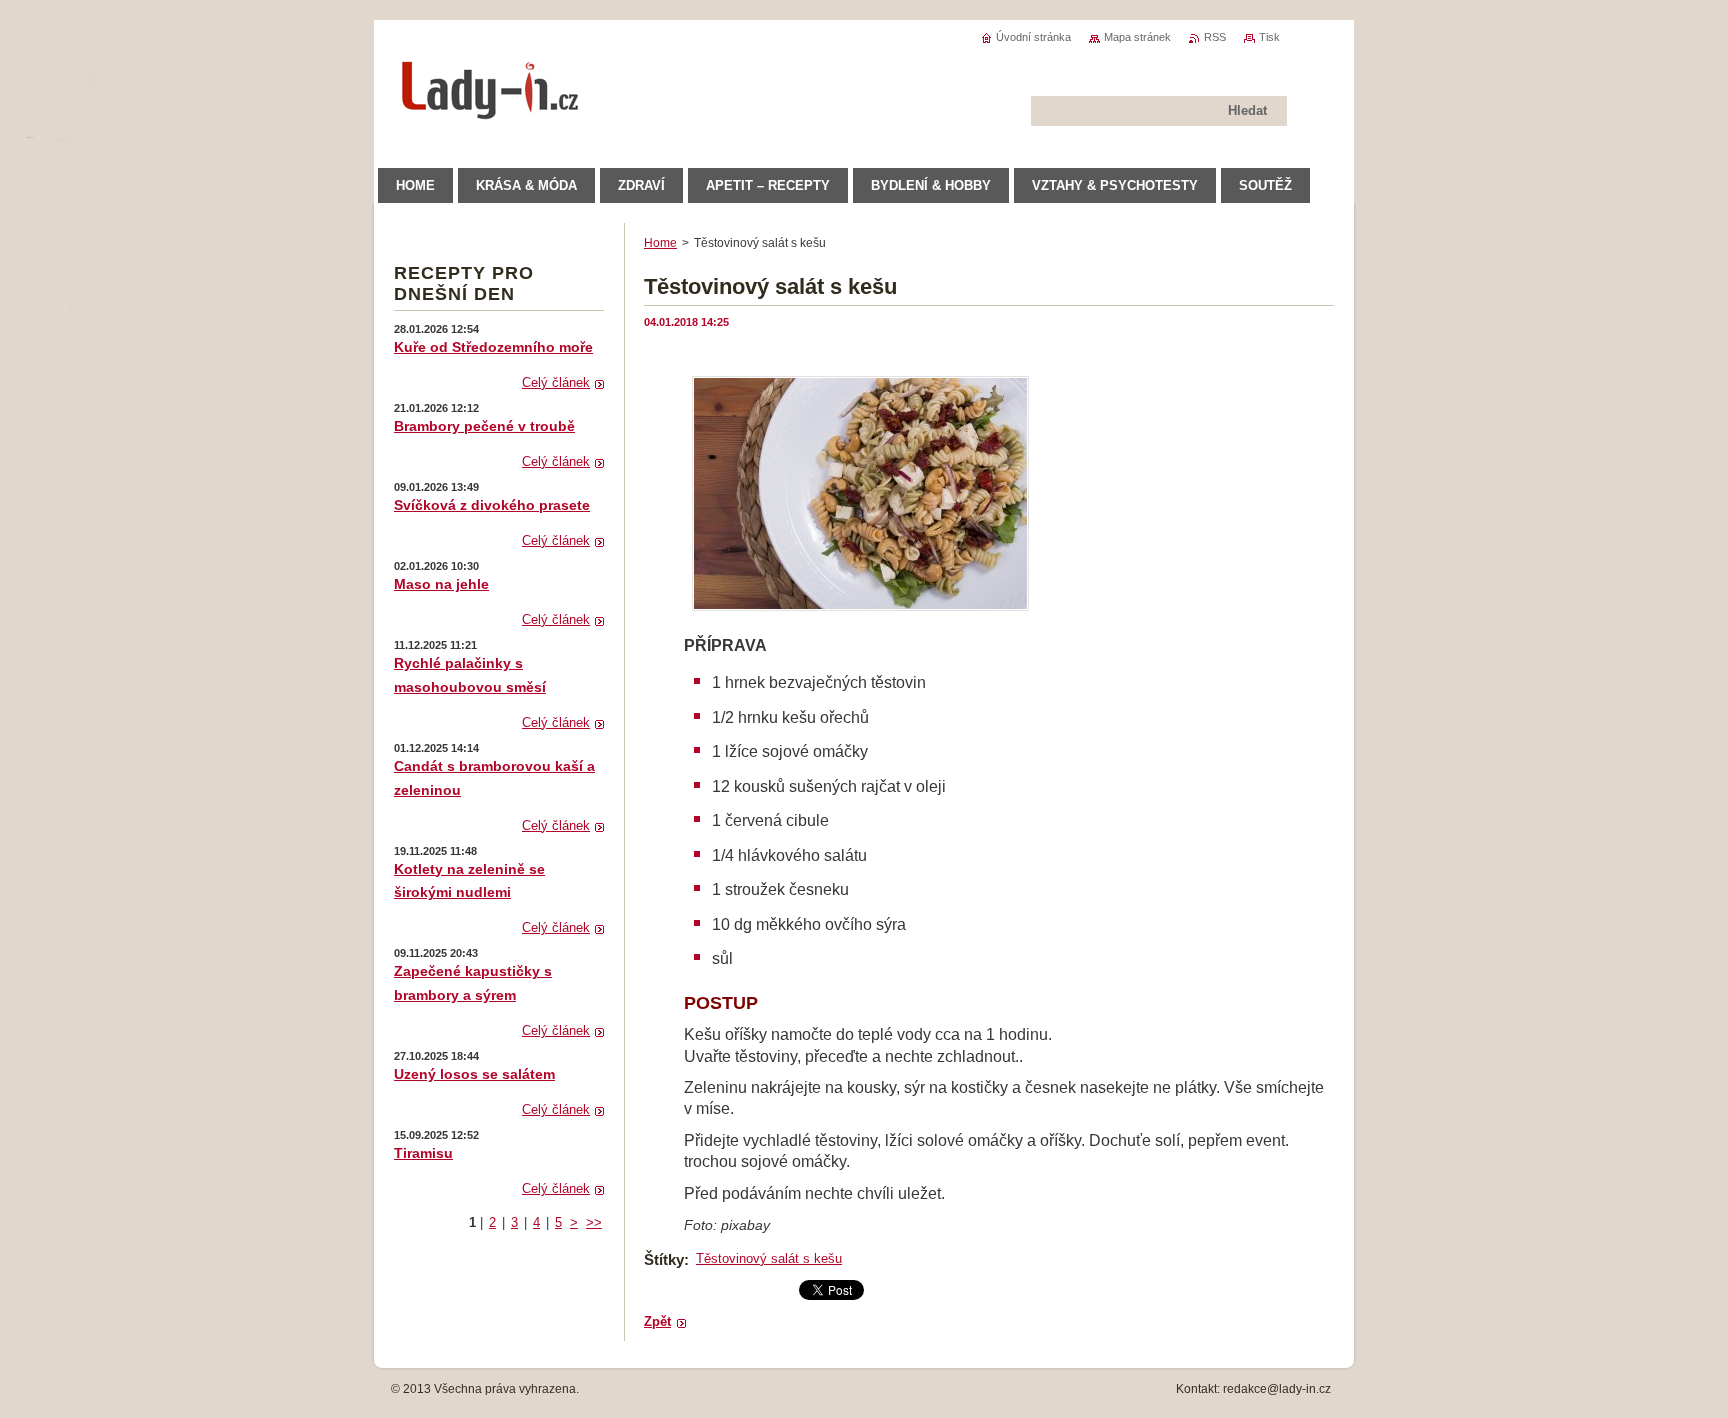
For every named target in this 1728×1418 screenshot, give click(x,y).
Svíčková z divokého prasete (492, 505)
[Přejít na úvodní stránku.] (491, 109)
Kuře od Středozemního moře (493, 347)
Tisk (1269, 37)
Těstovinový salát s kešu (769, 1258)
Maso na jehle (441, 584)
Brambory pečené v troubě (484, 426)
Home (660, 243)
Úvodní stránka (1033, 37)
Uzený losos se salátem (474, 1074)
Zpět (657, 1321)
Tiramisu (423, 1153)
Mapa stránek (1137, 37)
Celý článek (556, 382)
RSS (1215, 37)
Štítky (664, 1259)
